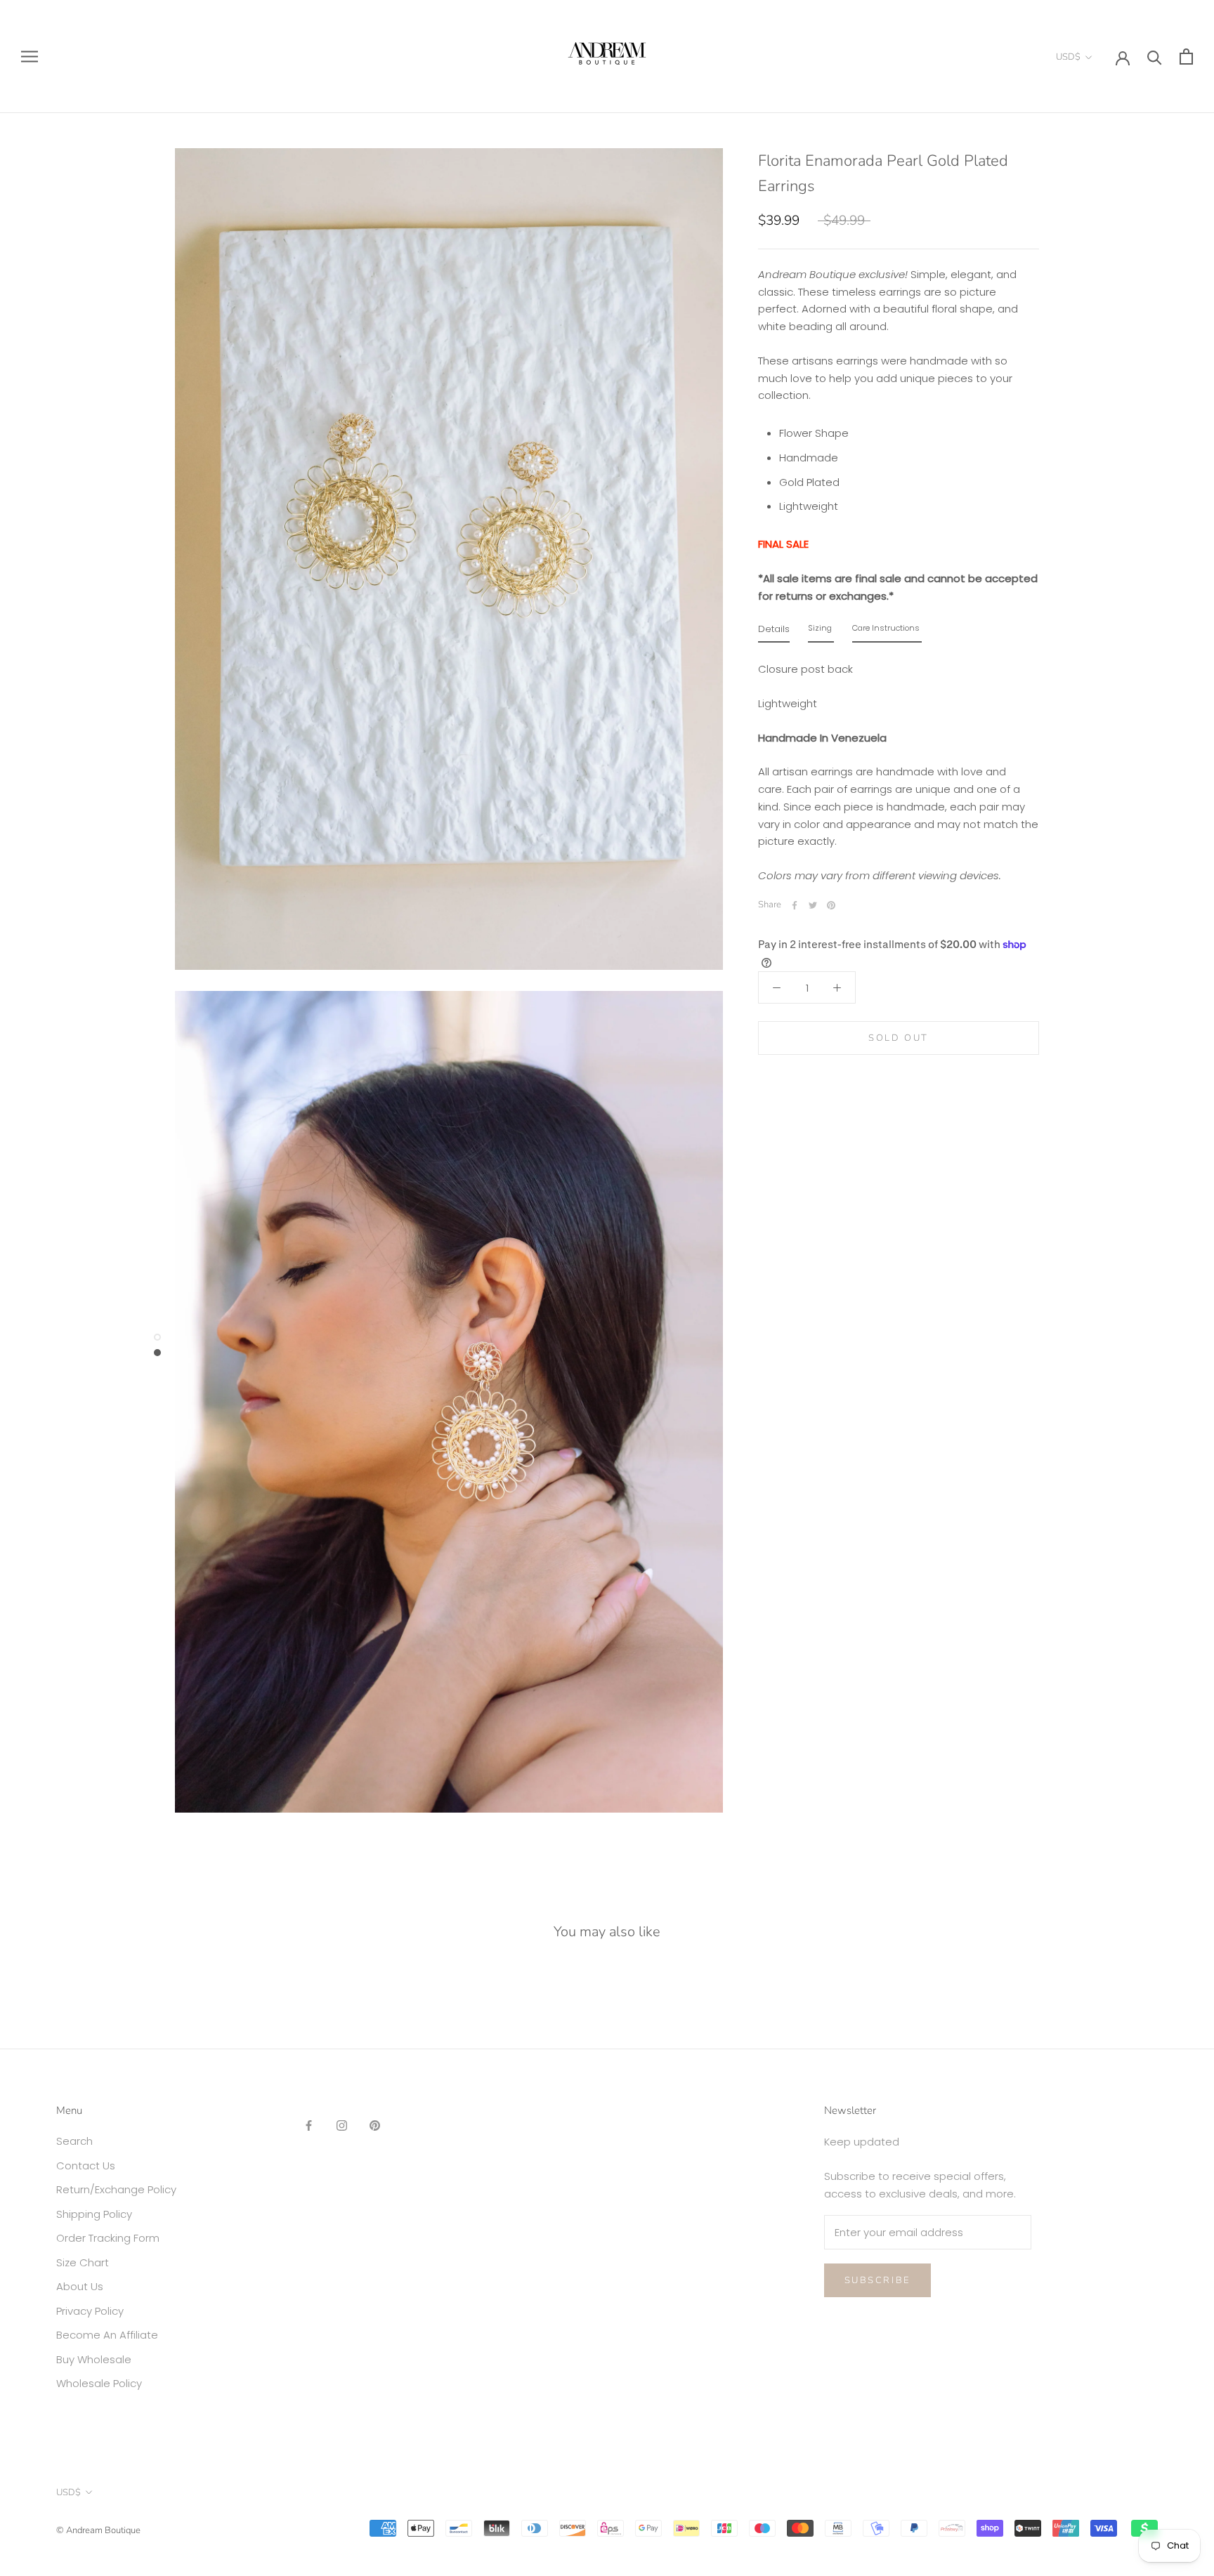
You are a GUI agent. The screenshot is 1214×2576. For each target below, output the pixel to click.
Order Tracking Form (108, 2238)
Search (74, 2141)
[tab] (774, 632)
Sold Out (899, 1038)
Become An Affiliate (107, 2335)
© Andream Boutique (98, 2530)
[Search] (1155, 57)
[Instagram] (342, 2125)
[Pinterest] (831, 905)
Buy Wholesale (94, 2359)
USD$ (1068, 57)
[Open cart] (1186, 57)
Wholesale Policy (99, 2383)
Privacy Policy (90, 2311)
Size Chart (83, 2262)
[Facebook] (795, 905)
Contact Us (86, 2166)
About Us (80, 2286)
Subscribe (877, 2280)
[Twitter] (813, 905)
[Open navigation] (30, 57)
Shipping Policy (94, 2214)
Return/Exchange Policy (116, 2189)
